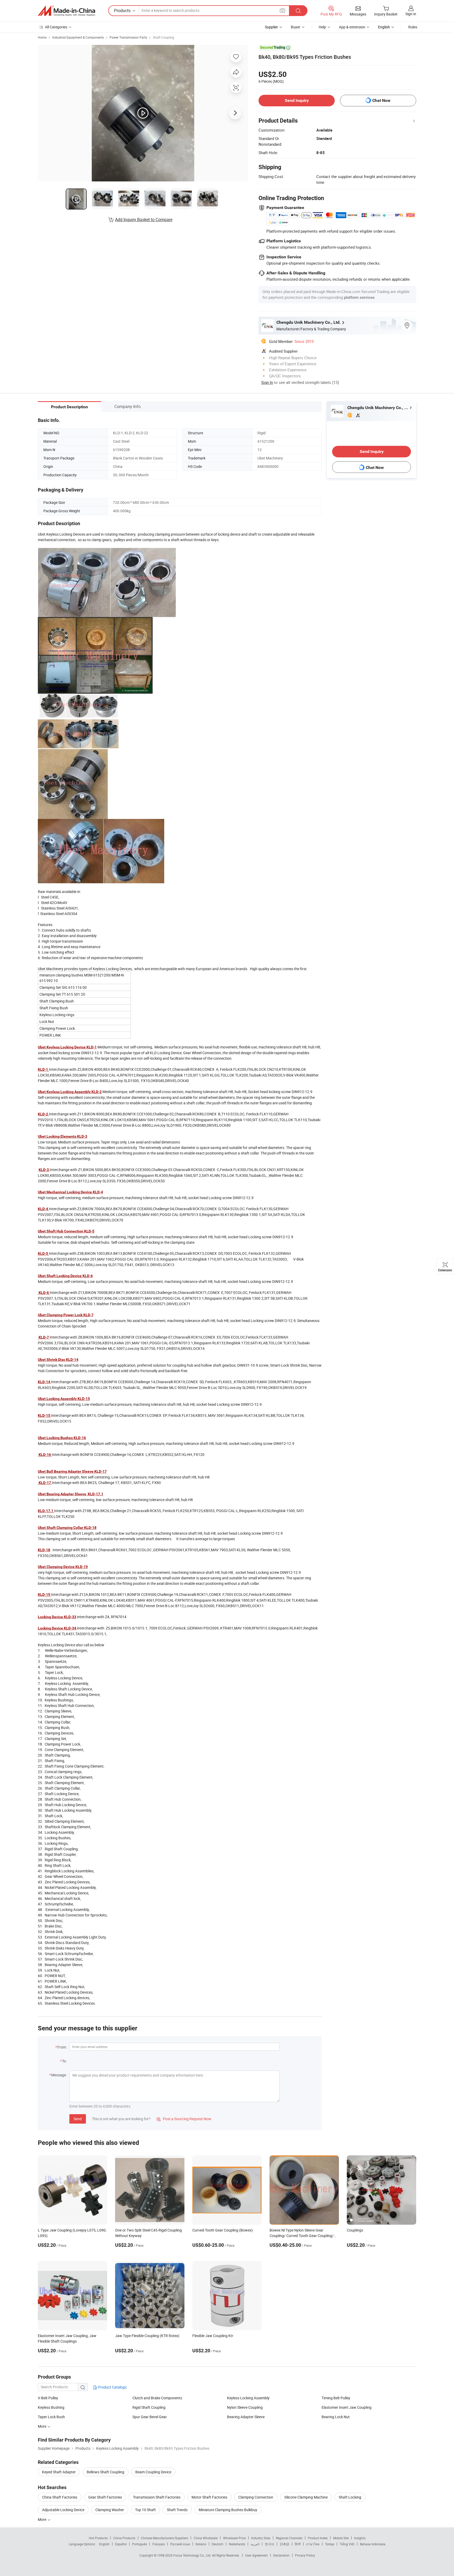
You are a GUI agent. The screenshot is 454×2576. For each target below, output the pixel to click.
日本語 (285, 2544)
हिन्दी (298, 2544)
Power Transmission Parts (128, 37)
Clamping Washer (110, 2510)
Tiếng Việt (347, 2544)
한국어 (270, 2544)
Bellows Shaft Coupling (105, 2472)
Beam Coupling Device (153, 2472)
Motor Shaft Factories (209, 2497)
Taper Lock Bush (51, 2417)
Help (322, 27)
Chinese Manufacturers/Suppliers (164, 2538)
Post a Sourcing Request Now (184, 2119)
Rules (413, 27)
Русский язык (180, 2544)
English (104, 2544)
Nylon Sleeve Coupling (245, 2407)
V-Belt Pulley (48, 2398)
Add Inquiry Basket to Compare (144, 220)
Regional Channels (289, 2538)
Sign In (267, 382)
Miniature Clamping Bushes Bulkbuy (228, 2510)
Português (140, 2544)
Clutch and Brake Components (157, 2398)
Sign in (411, 14)
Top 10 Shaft (145, 2510)
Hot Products (98, 2538)
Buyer (296, 27)
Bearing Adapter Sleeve (246, 2417)
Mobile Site (341, 2538)
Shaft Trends (177, 2510)
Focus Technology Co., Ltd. (193, 2555)
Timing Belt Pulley (336, 2398)
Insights (360, 2538)
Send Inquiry (297, 100)
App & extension (352, 27)
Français (159, 2544)
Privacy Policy (305, 2555)
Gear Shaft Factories (105, 2497)
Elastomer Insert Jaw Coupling (347, 2407)
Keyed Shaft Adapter (59, 2472)
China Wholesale (206, 2538)
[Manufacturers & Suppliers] (66, 11)
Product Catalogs (112, 2387)
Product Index (318, 2538)
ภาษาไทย (313, 2544)
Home (42, 37)
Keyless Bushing (51, 2407)
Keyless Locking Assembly (248, 2398)
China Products (124, 2538)
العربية (255, 2544)
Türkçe (330, 2544)
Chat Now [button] (381, 100)
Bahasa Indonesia (373, 2544)
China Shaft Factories (60, 2497)
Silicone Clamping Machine (306, 2497)
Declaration (281, 2555)
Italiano (201, 2544)
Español (121, 2544)
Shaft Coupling (164, 37)
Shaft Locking (350, 2497)
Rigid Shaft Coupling (149, 2407)
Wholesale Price (234, 2538)
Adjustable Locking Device (63, 2510)
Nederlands (237, 2544)
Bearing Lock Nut (336, 2417)
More (42, 2519)
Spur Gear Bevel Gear (150, 2417)
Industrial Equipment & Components (78, 37)
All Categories (56, 27)
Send (78, 2119)
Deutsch (218, 2544)
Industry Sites (261, 2538)
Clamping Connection (256, 2497)
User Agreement (256, 2555)
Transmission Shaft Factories (157, 2497)
